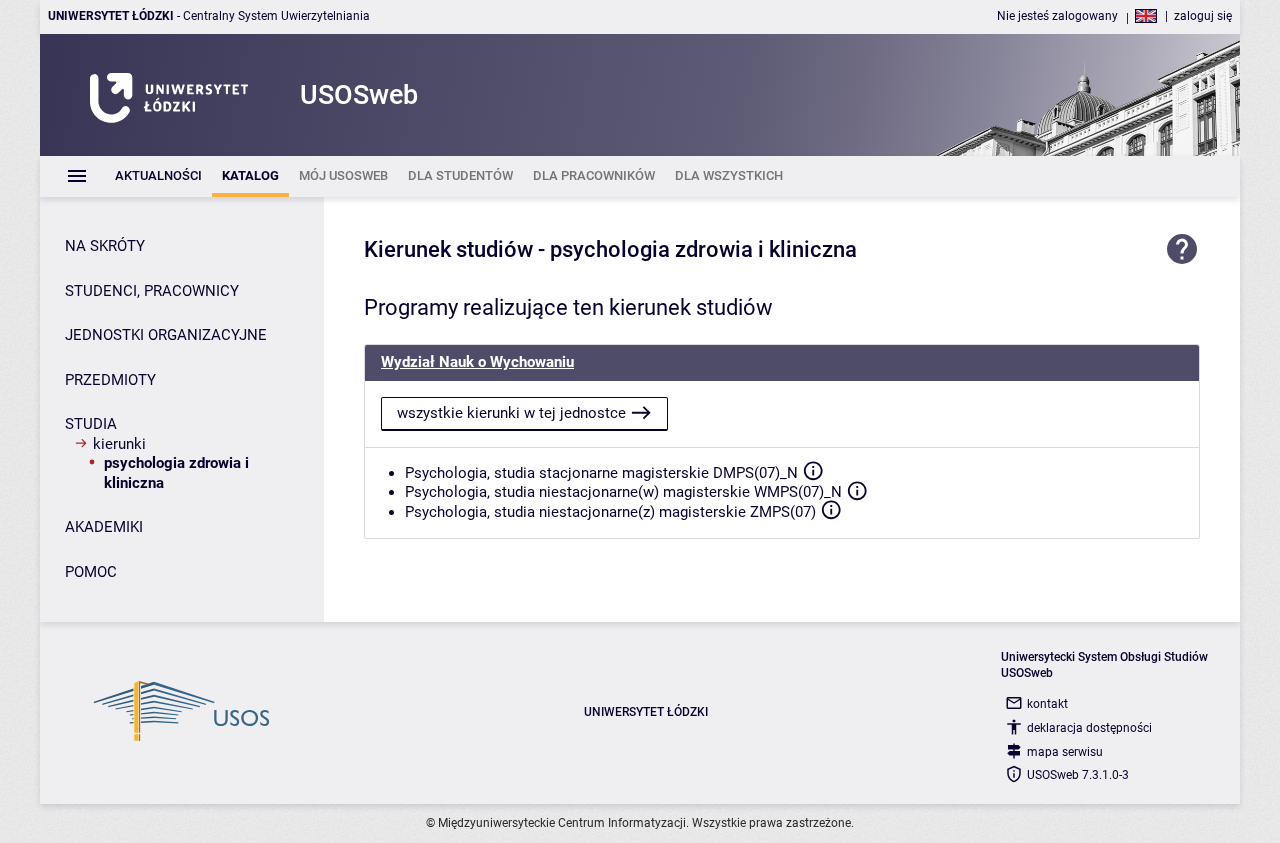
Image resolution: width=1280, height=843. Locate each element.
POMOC (91, 572)
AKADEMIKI (104, 527)
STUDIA (91, 424)
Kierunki (119, 444)
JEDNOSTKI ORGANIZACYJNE (166, 335)
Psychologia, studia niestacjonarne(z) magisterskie (575, 512)
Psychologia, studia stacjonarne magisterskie (557, 473)
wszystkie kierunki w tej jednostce (511, 413)
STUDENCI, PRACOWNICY (152, 291)
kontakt (1047, 704)
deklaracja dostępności (1089, 728)
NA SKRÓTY (105, 246)
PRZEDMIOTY (110, 380)
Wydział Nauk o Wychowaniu (477, 362)
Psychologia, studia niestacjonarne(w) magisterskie (577, 492)
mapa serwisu (1065, 752)
